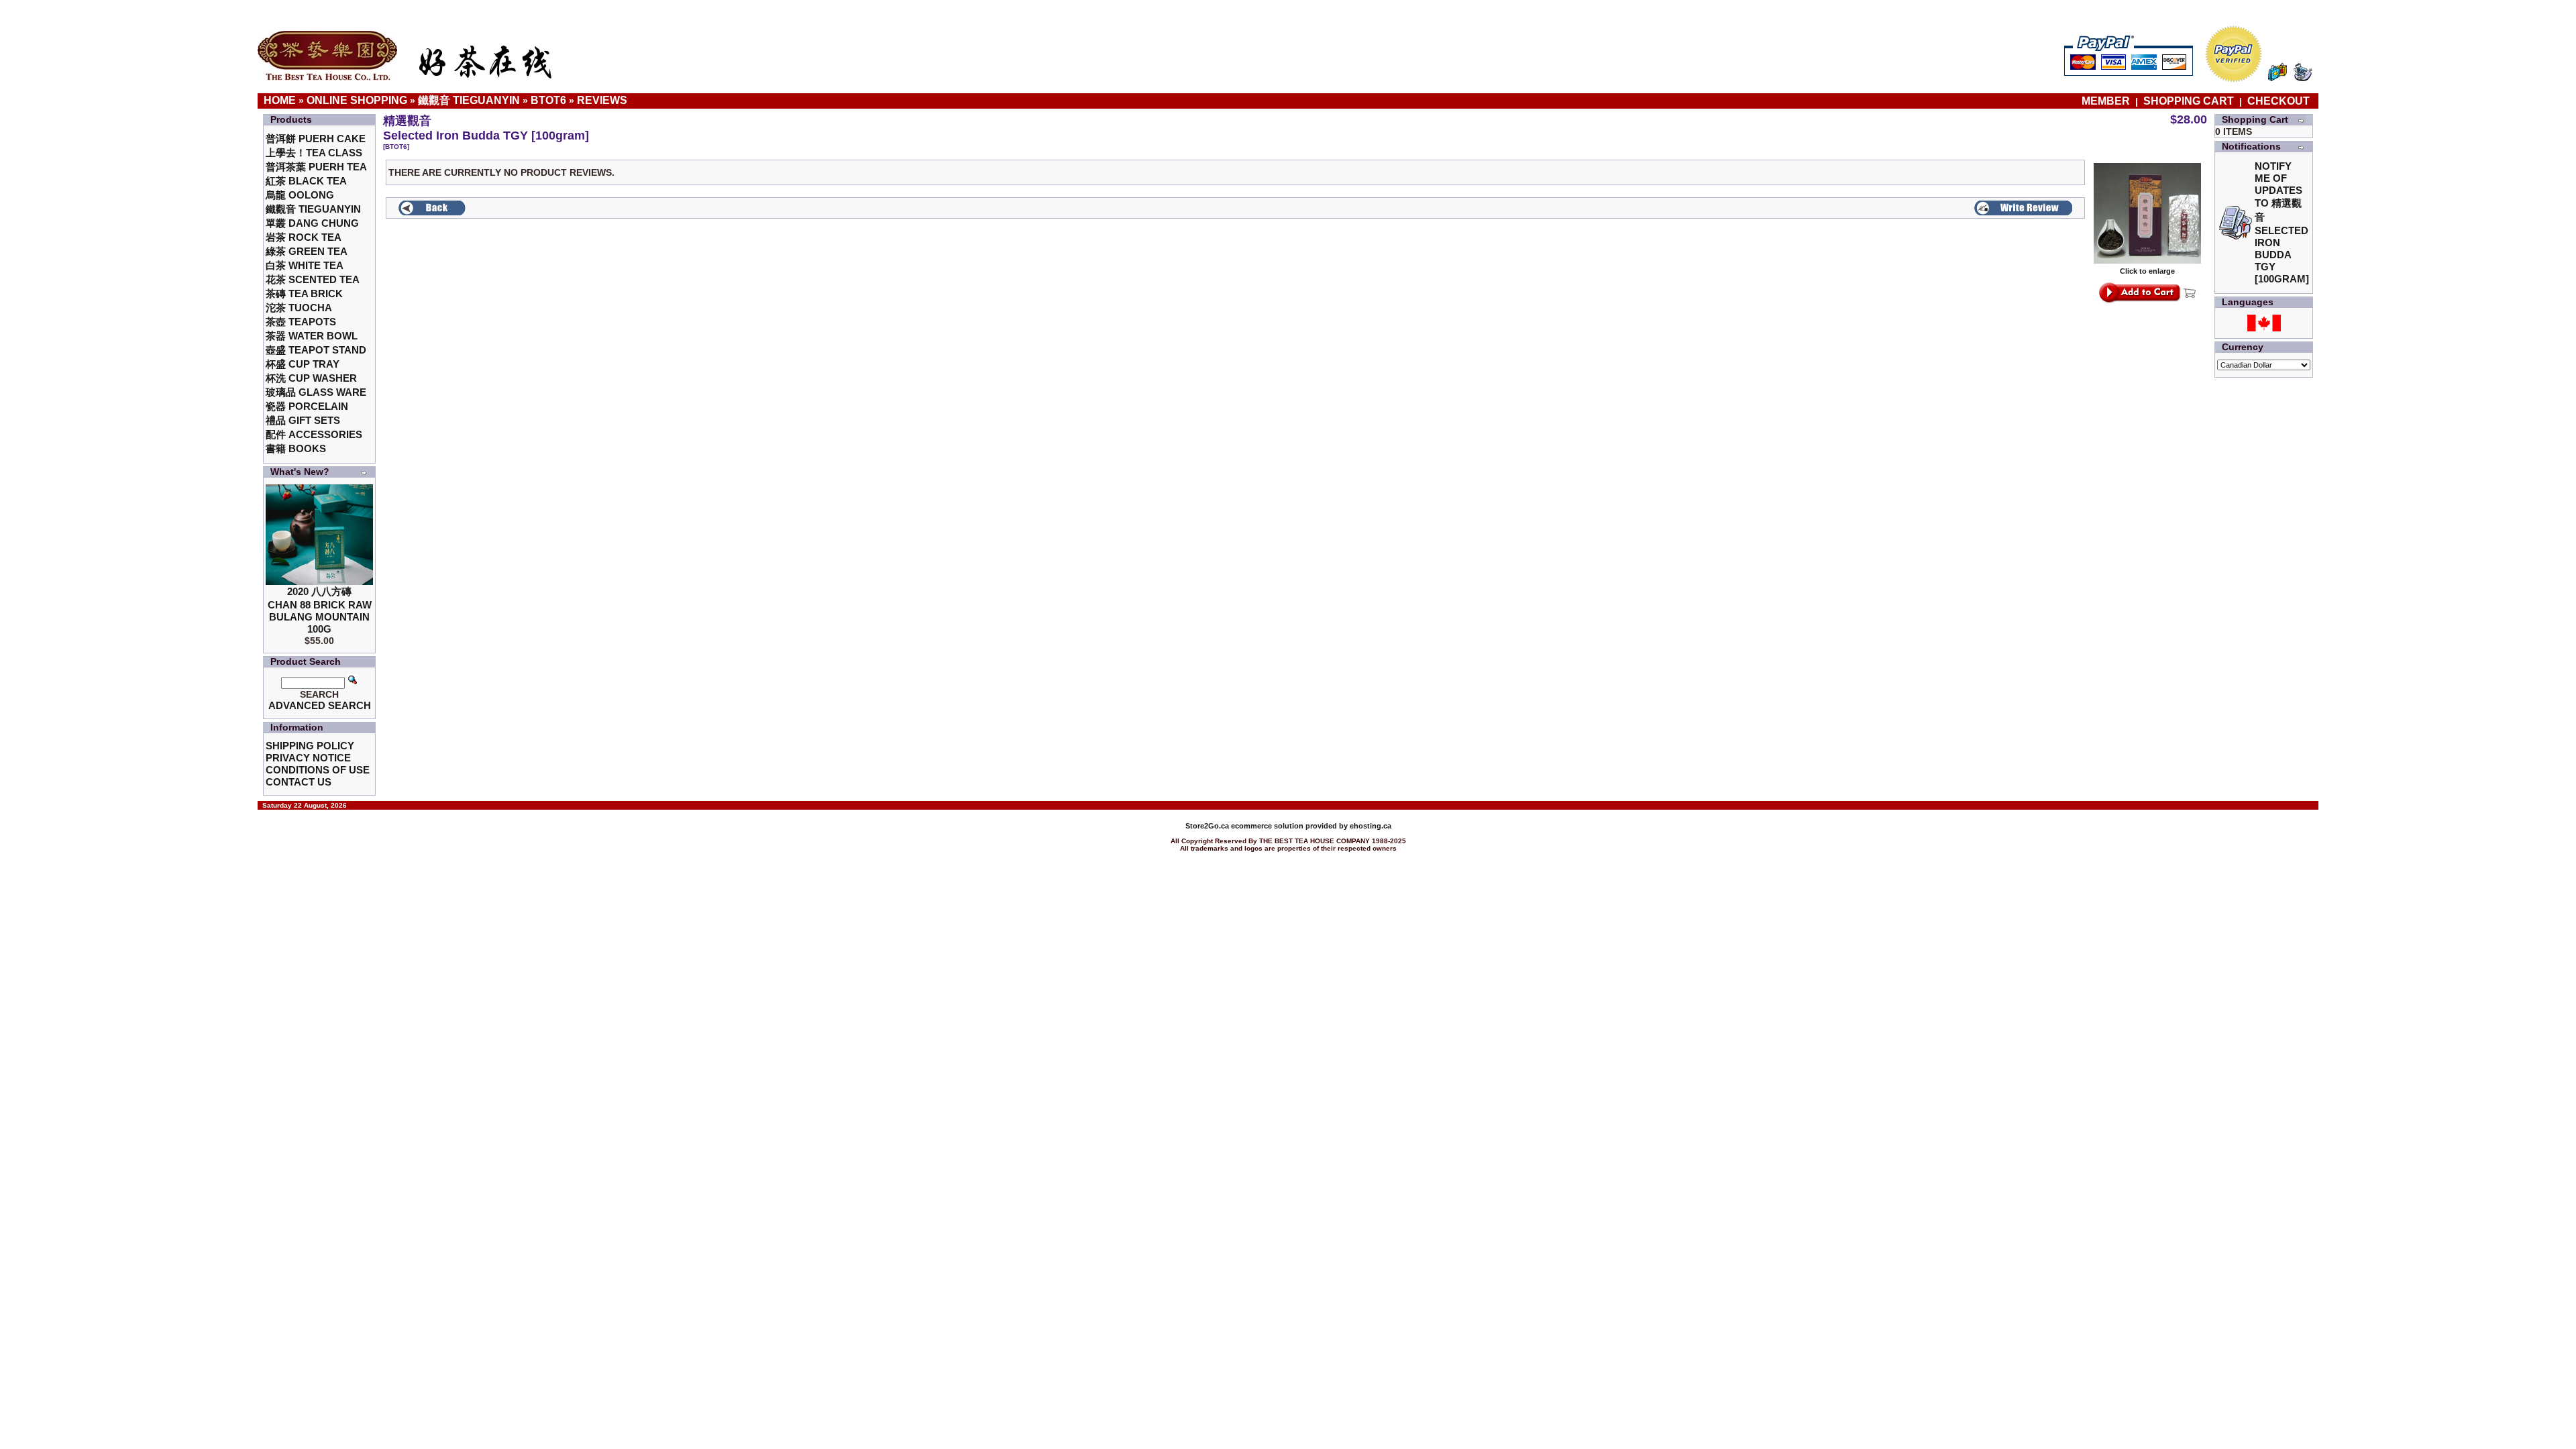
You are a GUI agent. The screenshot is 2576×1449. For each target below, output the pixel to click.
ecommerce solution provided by (1268, 826)
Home (280, 100)
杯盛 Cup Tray (303, 364)
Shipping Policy (310, 746)
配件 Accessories (314, 434)
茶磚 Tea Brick (304, 293)
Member (2107, 101)
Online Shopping (357, 100)
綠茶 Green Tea (307, 251)
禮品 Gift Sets (303, 420)
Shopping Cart (2189, 101)
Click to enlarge (2147, 271)
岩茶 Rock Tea (304, 237)
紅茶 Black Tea (306, 181)
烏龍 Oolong (300, 195)
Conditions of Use (318, 770)
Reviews (602, 100)
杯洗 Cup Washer (311, 378)
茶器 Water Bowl (312, 336)
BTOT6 (548, 100)
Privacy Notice (308, 758)
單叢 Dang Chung (312, 223)
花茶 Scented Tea (313, 279)
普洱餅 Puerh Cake (316, 139)
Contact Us (299, 782)
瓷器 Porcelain (307, 406)
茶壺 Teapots (301, 322)
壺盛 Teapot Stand (316, 350)
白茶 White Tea (305, 265)
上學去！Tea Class (314, 153)
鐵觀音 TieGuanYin (469, 100)
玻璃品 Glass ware (316, 392)
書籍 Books (296, 448)
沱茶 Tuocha (299, 308)
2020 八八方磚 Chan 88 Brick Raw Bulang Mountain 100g (320, 610)
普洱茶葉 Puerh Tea (316, 167)
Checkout (2278, 101)
